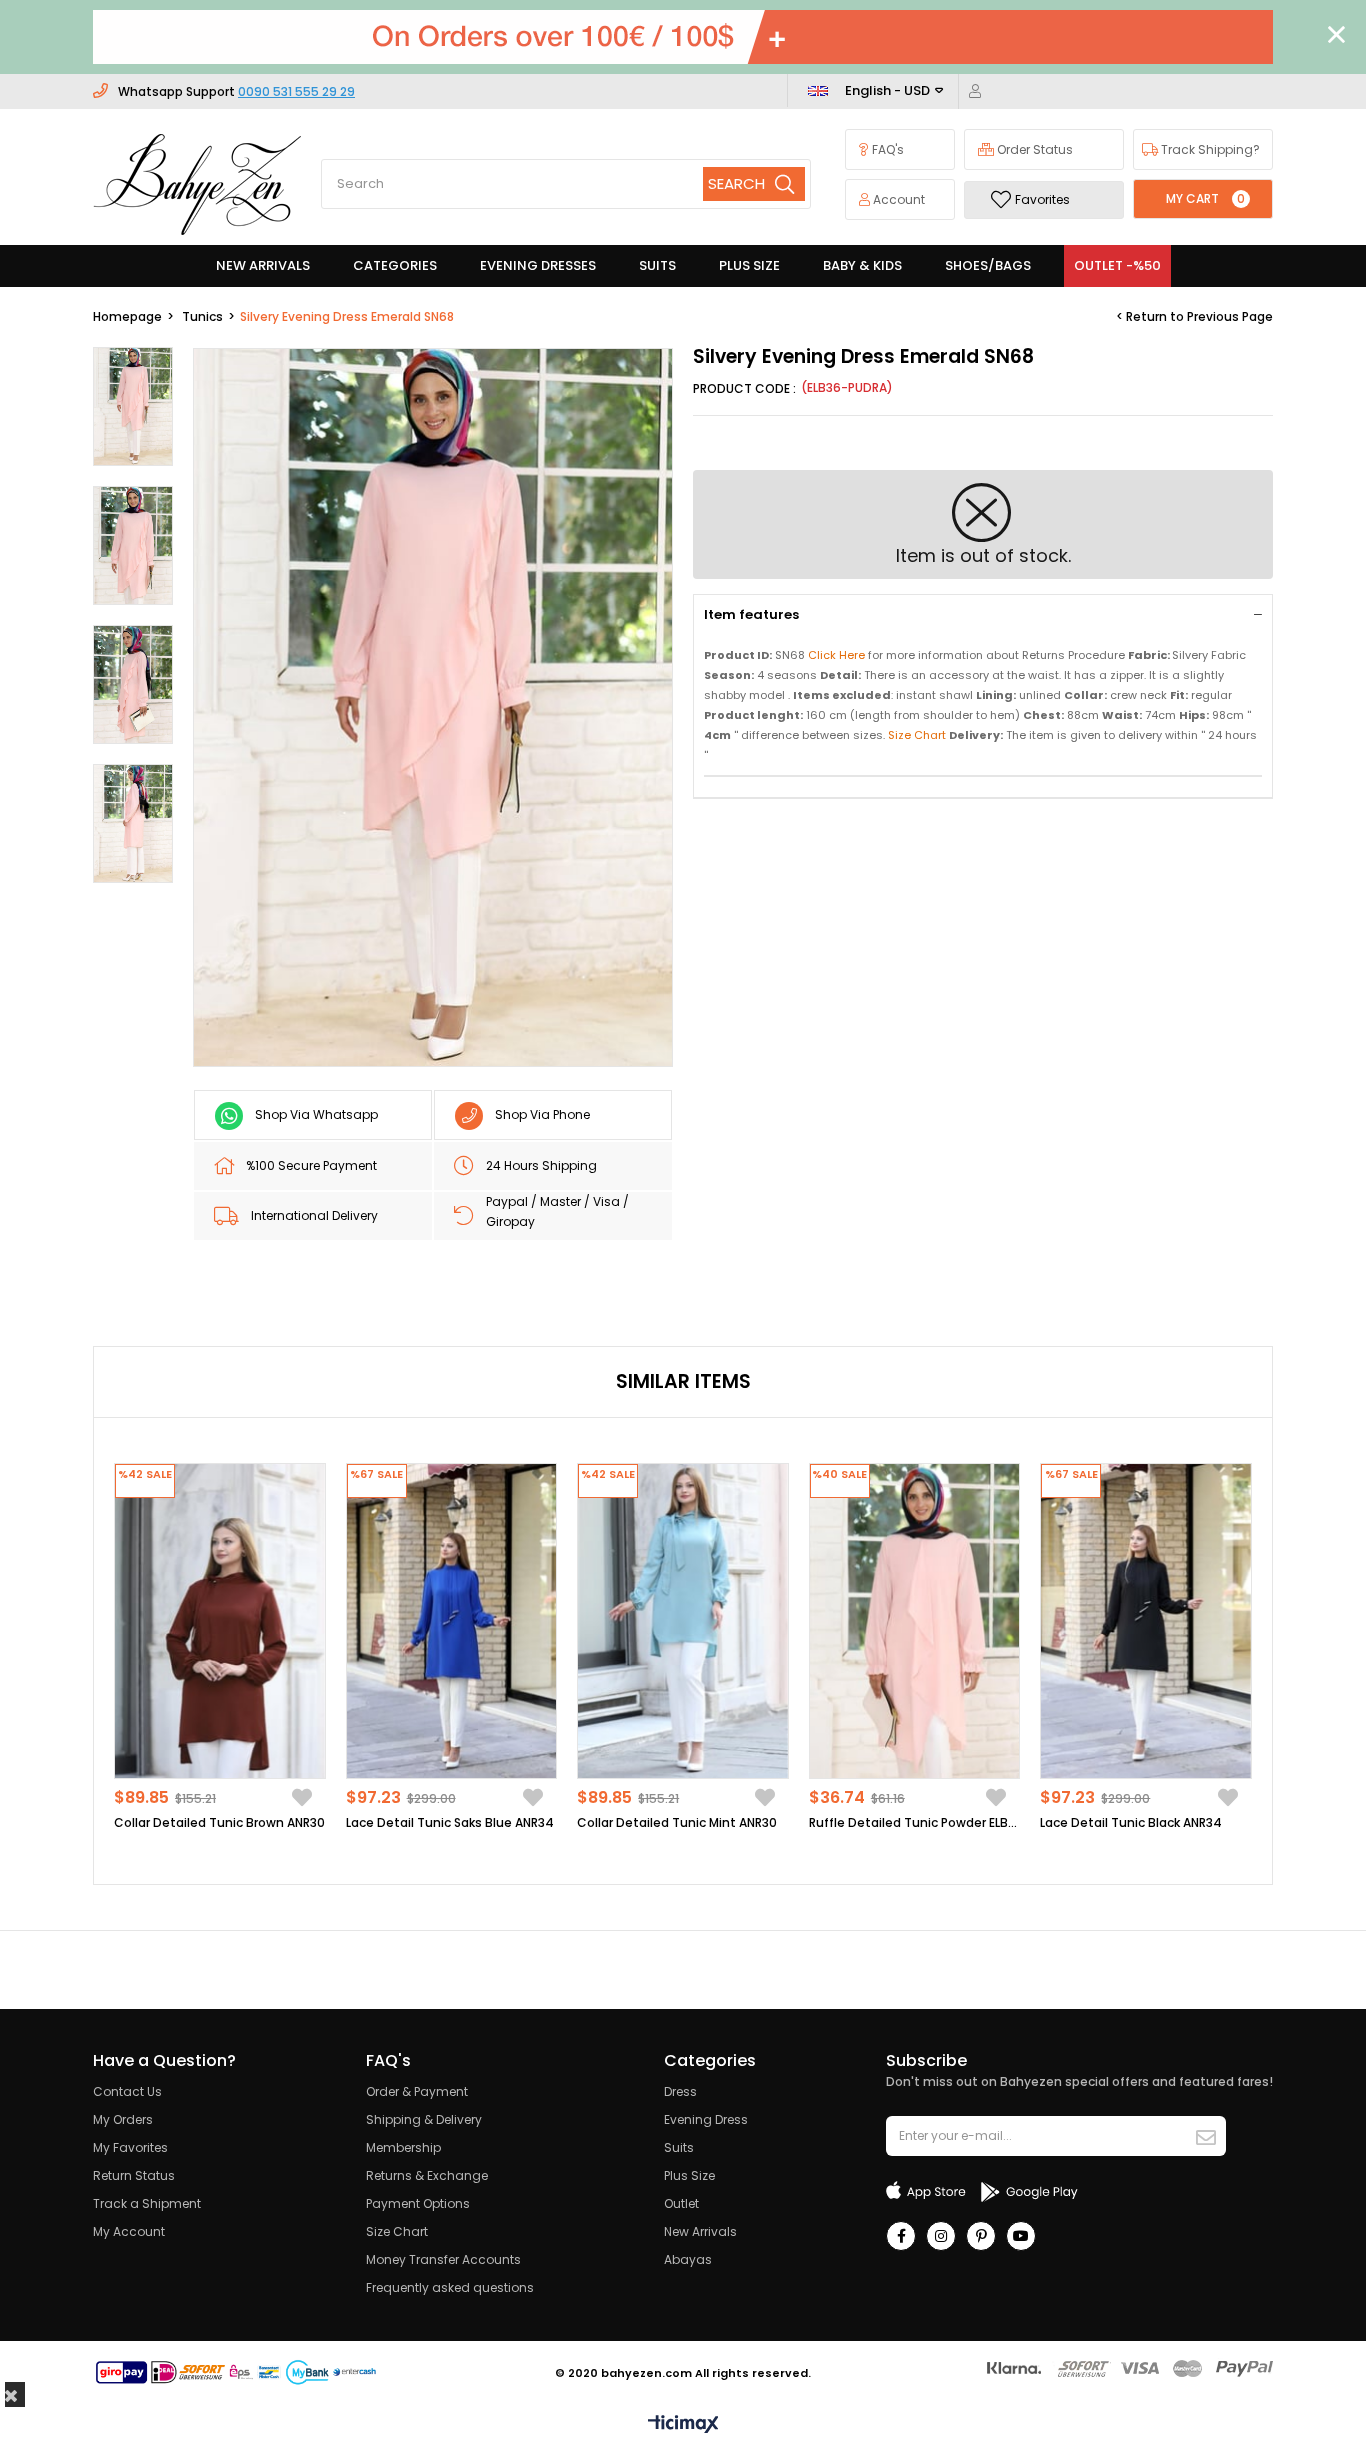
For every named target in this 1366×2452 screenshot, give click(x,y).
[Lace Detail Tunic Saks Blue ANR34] (452, 1621)
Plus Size (689, 2175)
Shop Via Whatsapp (316, 1114)
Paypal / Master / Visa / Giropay (557, 1211)
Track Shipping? (1209, 149)
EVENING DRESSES (538, 265)
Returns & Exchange (427, 2175)
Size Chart (397, 2231)
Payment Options (418, 2203)
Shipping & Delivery (424, 2119)
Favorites (1042, 199)
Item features (751, 614)
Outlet (681, 2203)
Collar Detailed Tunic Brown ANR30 (219, 1822)
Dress (680, 2091)
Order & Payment (417, 2091)
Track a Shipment (147, 2203)
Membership (403, 2147)
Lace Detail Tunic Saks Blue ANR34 (450, 1822)
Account (897, 199)
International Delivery (314, 1215)
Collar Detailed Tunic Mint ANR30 (677, 1822)
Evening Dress (706, 2119)
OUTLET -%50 (1117, 265)
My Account (129, 2231)
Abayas (688, 2259)
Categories (395, 265)
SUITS (657, 265)
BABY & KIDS (862, 265)
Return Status (134, 2175)
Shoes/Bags (988, 265)
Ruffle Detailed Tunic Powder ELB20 (915, 1822)
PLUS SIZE (749, 265)
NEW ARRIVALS (263, 265)
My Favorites (130, 2147)
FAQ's (886, 149)
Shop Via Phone (542, 1114)
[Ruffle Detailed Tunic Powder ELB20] (915, 1621)
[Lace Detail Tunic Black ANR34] (1146, 1621)
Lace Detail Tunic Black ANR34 (1131, 1822)
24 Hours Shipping (541, 1165)
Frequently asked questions (450, 2287)
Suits (679, 2147)
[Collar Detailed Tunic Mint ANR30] (683, 1621)
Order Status (1033, 149)
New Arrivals (700, 2231)
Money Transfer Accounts (443, 2259)
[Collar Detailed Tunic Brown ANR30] (220, 1621)
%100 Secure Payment (311, 1165)
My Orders (123, 2119)
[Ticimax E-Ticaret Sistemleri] (683, 2425)
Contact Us (127, 2091)
